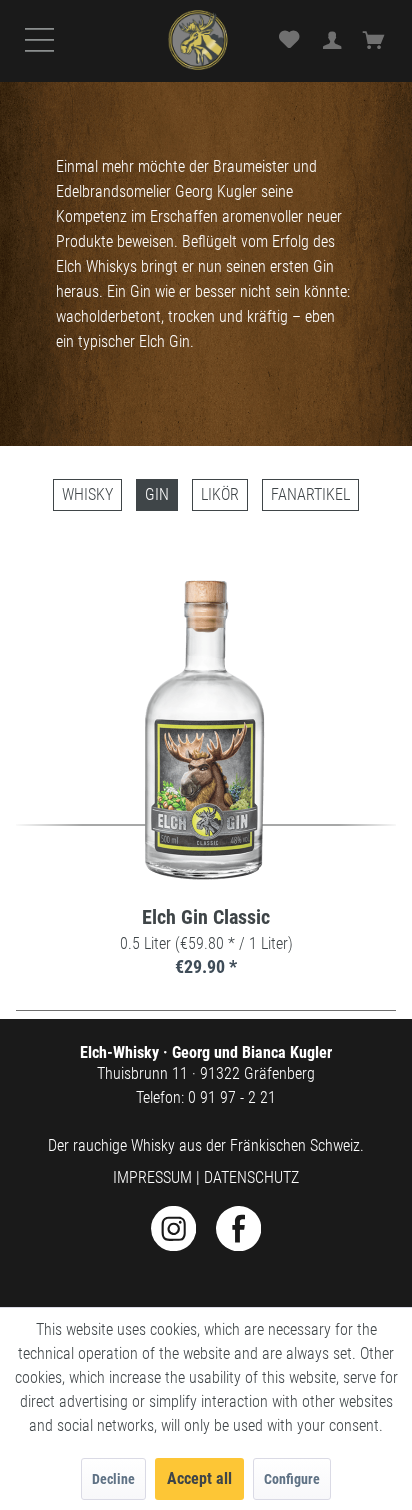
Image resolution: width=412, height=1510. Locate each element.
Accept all (199, 1478)
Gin (157, 494)
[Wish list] (289, 41)
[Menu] (44, 59)
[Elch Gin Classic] (206, 730)
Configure (292, 1479)
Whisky (87, 494)
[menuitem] (44, 57)
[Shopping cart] (377, 41)
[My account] (333, 41)
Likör (220, 494)
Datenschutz (251, 1177)
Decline (113, 1479)
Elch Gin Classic (206, 918)
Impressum (152, 1177)
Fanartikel (310, 494)
